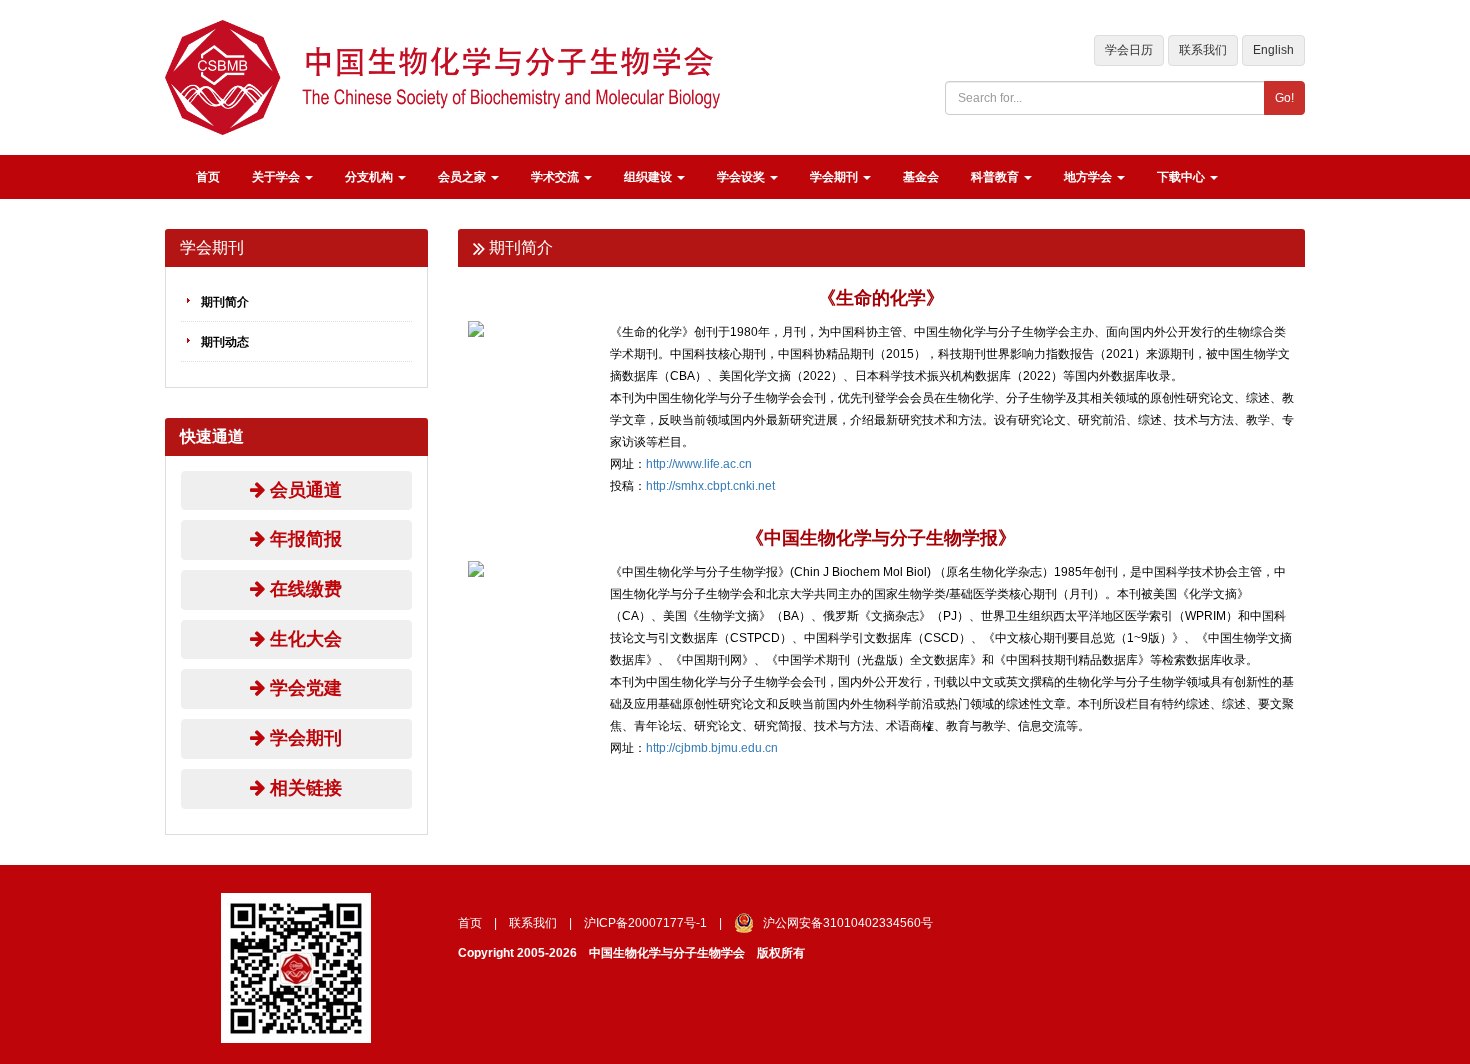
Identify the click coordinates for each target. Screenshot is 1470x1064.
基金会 (921, 177)
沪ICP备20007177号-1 (645, 923)
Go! (1284, 98)
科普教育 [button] (996, 177)
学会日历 (1129, 50)
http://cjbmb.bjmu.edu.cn (712, 748)
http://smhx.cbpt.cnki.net (710, 486)
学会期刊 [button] (835, 177)
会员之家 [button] (463, 177)
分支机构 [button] (370, 177)
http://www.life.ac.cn (699, 464)
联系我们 (1203, 50)
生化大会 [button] (303, 639)
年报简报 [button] (303, 539)
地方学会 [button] (1089, 177)
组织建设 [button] (649, 177)
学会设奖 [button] (742, 177)
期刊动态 (225, 342)
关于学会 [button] (277, 177)
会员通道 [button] (303, 490)
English (1273, 50)
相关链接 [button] (303, 788)
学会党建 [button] (303, 688)
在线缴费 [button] (303, 589)
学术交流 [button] (556, 177)
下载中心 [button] (1182, 177)
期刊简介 (225, 302)
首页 (208, 177)
